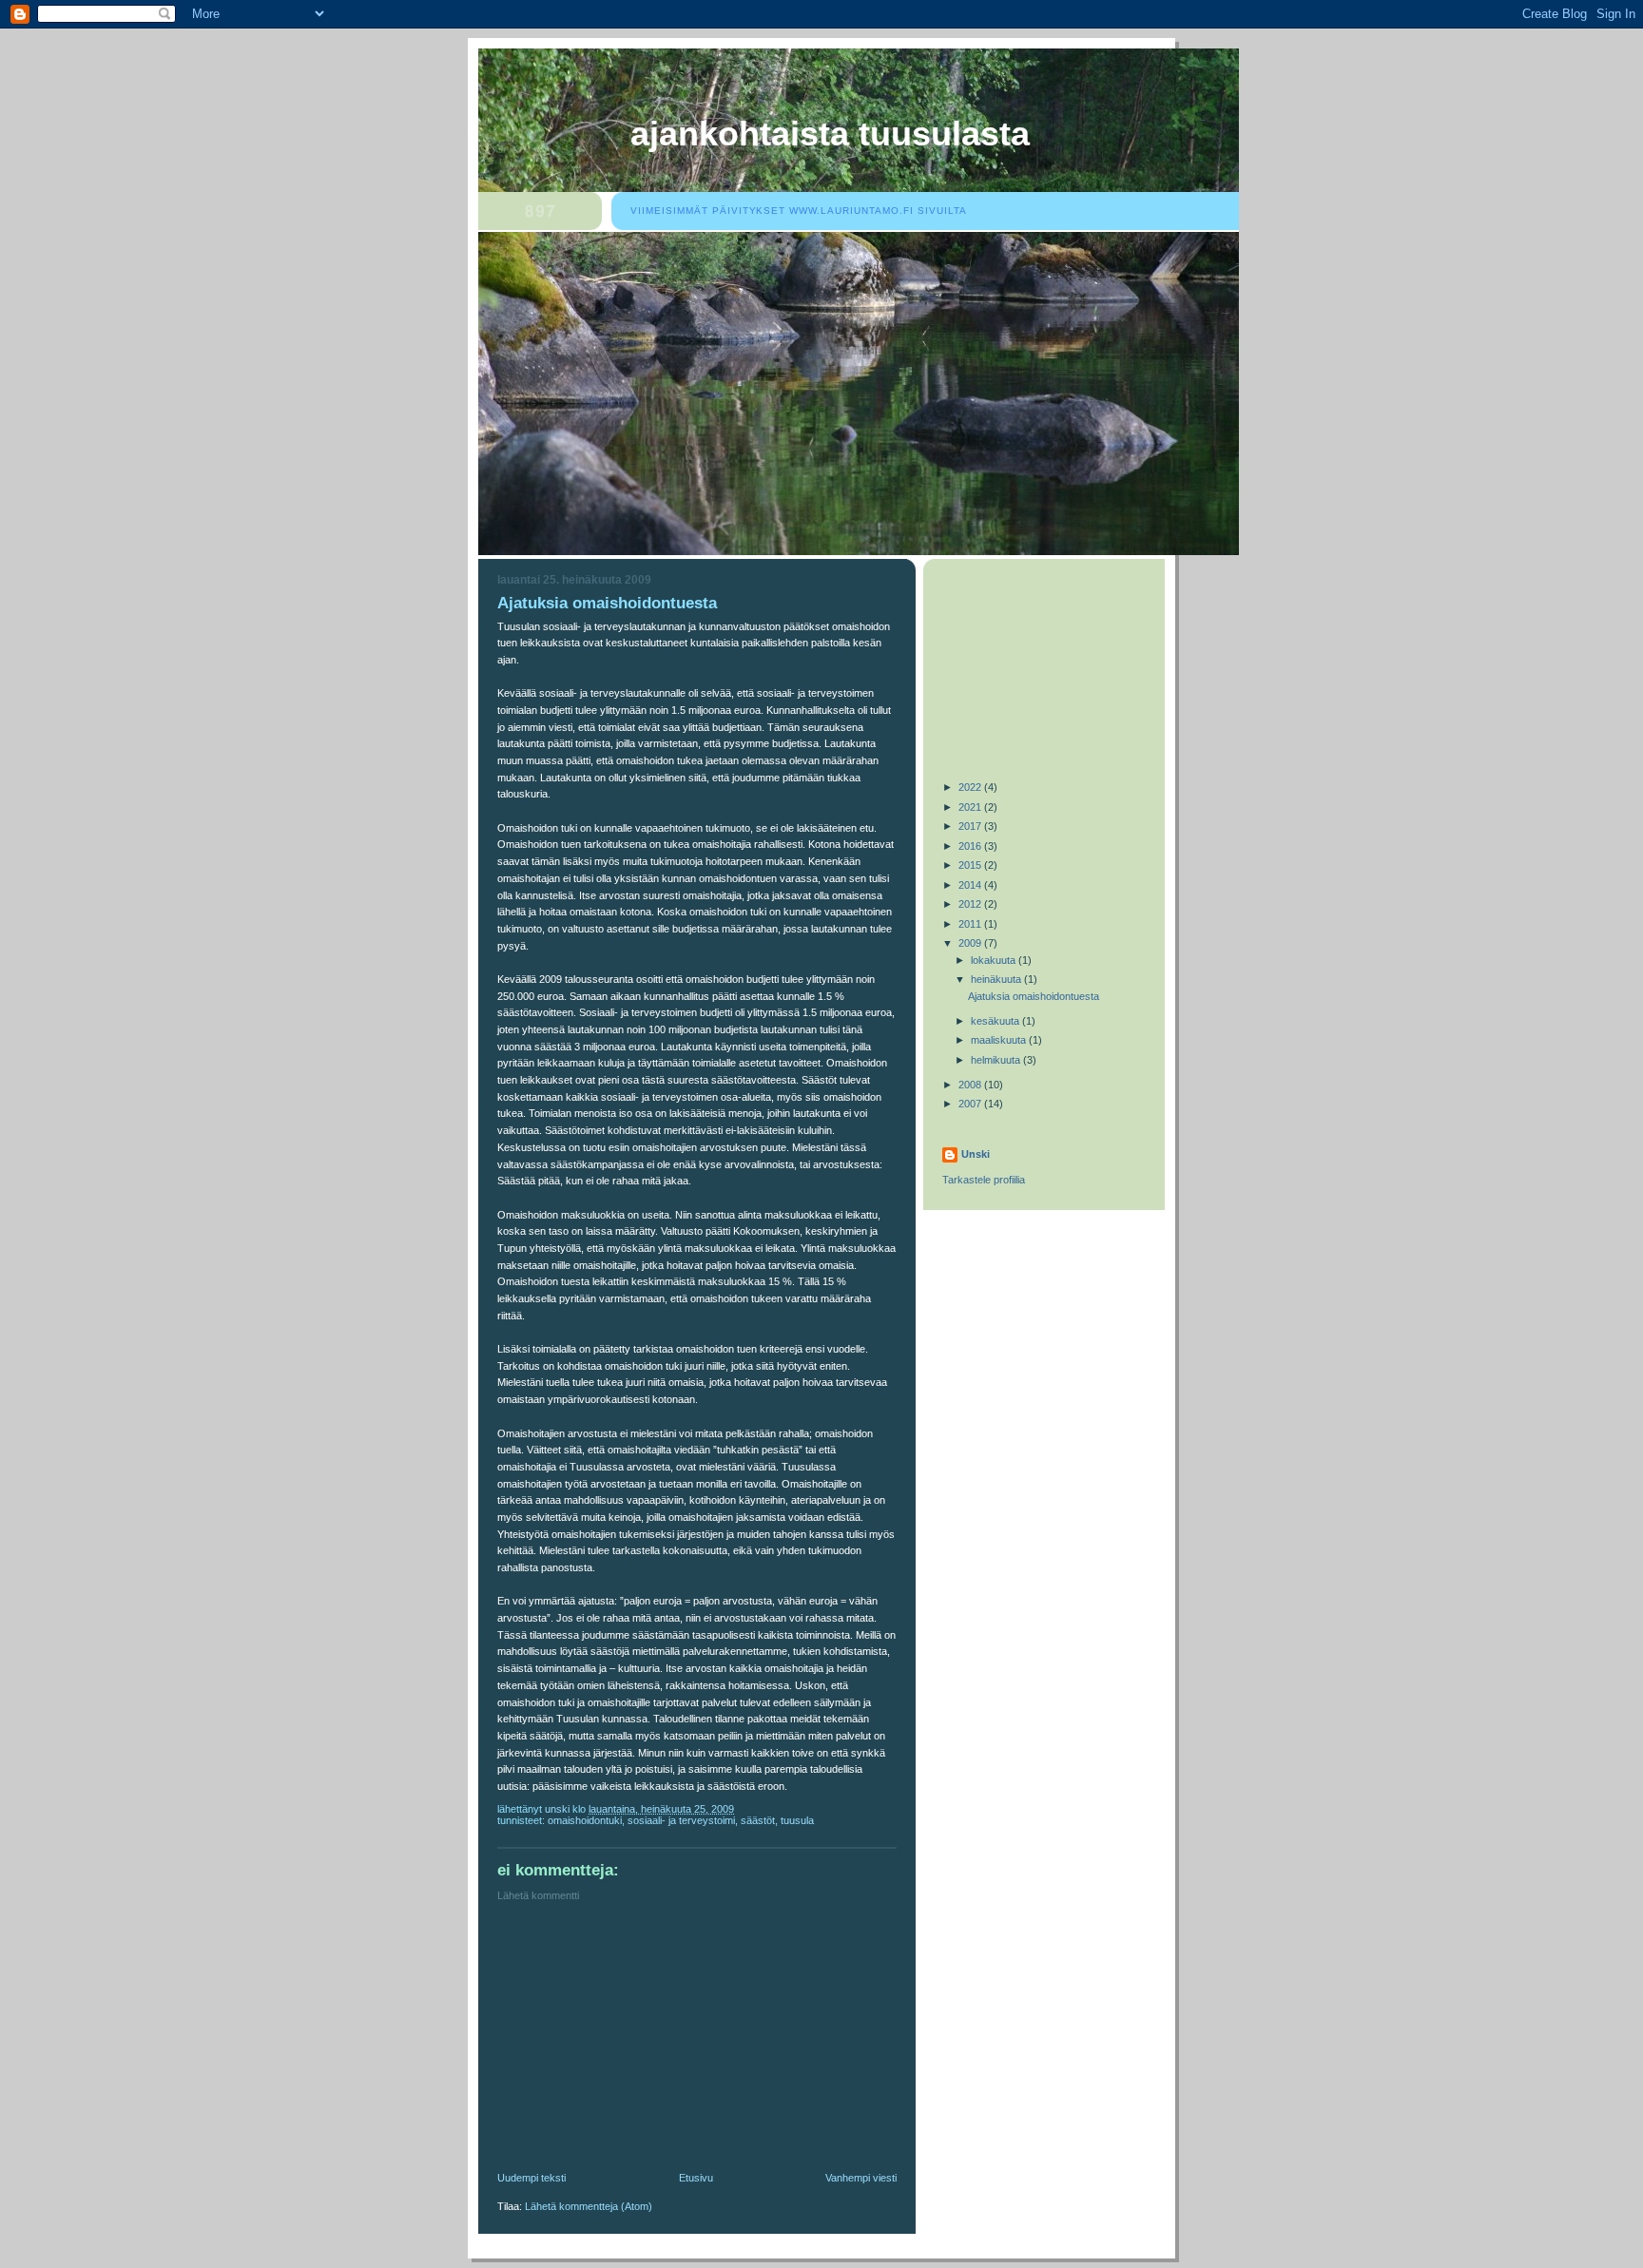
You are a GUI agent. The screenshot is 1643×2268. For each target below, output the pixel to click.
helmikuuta (997, 1060)
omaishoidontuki (585, 1820)
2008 (971, 1085)
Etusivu (696, 2178)
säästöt (758, 1820)
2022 (971, 787)
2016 (971, 846)
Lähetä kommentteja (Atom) (589, 2206)
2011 (971, 924)
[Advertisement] (640, 2041)
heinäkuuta (997, 979)
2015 (971, 865)
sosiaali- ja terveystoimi (681, 1820)
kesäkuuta (996, 1021)
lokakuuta (995, 960)
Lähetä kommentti (538, 1895)
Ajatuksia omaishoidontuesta (1034, 996)
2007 (971, 1104)
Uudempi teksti (532, 2178)
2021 (971, 807)
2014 (971, 885)
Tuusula (797, 1820)
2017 (971, 826)
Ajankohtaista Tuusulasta (830, 134)
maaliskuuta (1000, 1040)
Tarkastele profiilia (984, 1180)
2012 (971, 904)
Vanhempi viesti (861, 2178)
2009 (971, 943)
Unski (976, 1154)
